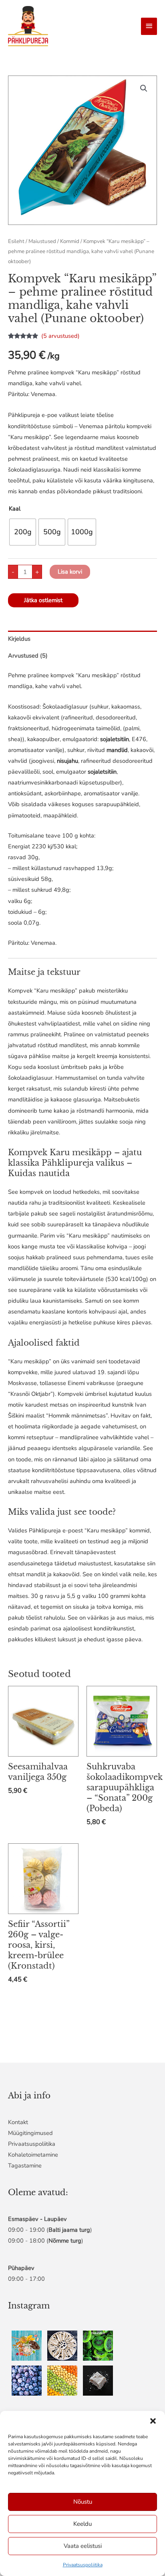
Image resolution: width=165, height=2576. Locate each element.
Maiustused (42, 241)
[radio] (23, 532)
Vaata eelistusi (83, 2546)
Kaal (15, 509)
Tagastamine (25, 2165)
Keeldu (82, 2524)
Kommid (70, 241)
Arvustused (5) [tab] (28, 656)
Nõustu (83, 2502)
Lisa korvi (70, 572)
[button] (153, 2421)
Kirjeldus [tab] (19, 639)
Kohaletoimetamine (33, 2155)
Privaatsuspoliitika (83, 2565)
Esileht (16, 241)
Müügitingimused (30, 2133)
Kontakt (18, 2122)
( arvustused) (60, 336)
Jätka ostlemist (43, 600)
